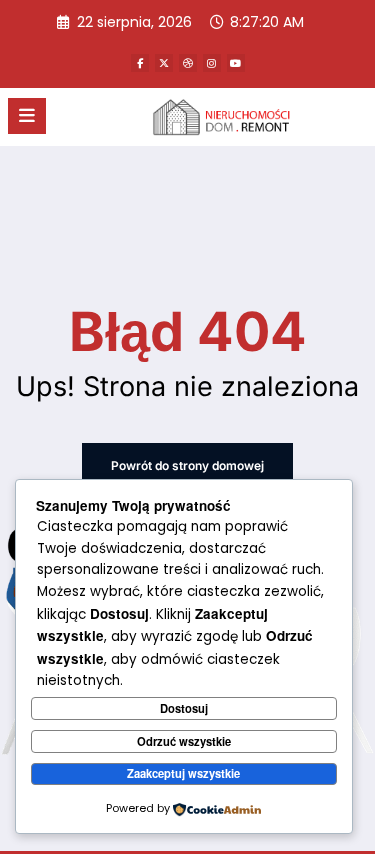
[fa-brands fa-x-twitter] (164, 63)
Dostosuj (184, 708)
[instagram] (212, 63)
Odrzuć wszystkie (184, 741)
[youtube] (236, 63)
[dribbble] (188, 63)
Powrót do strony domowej (187, 465)
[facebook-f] (140, 63)
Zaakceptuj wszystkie (183, 773)
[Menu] (27, 116)
